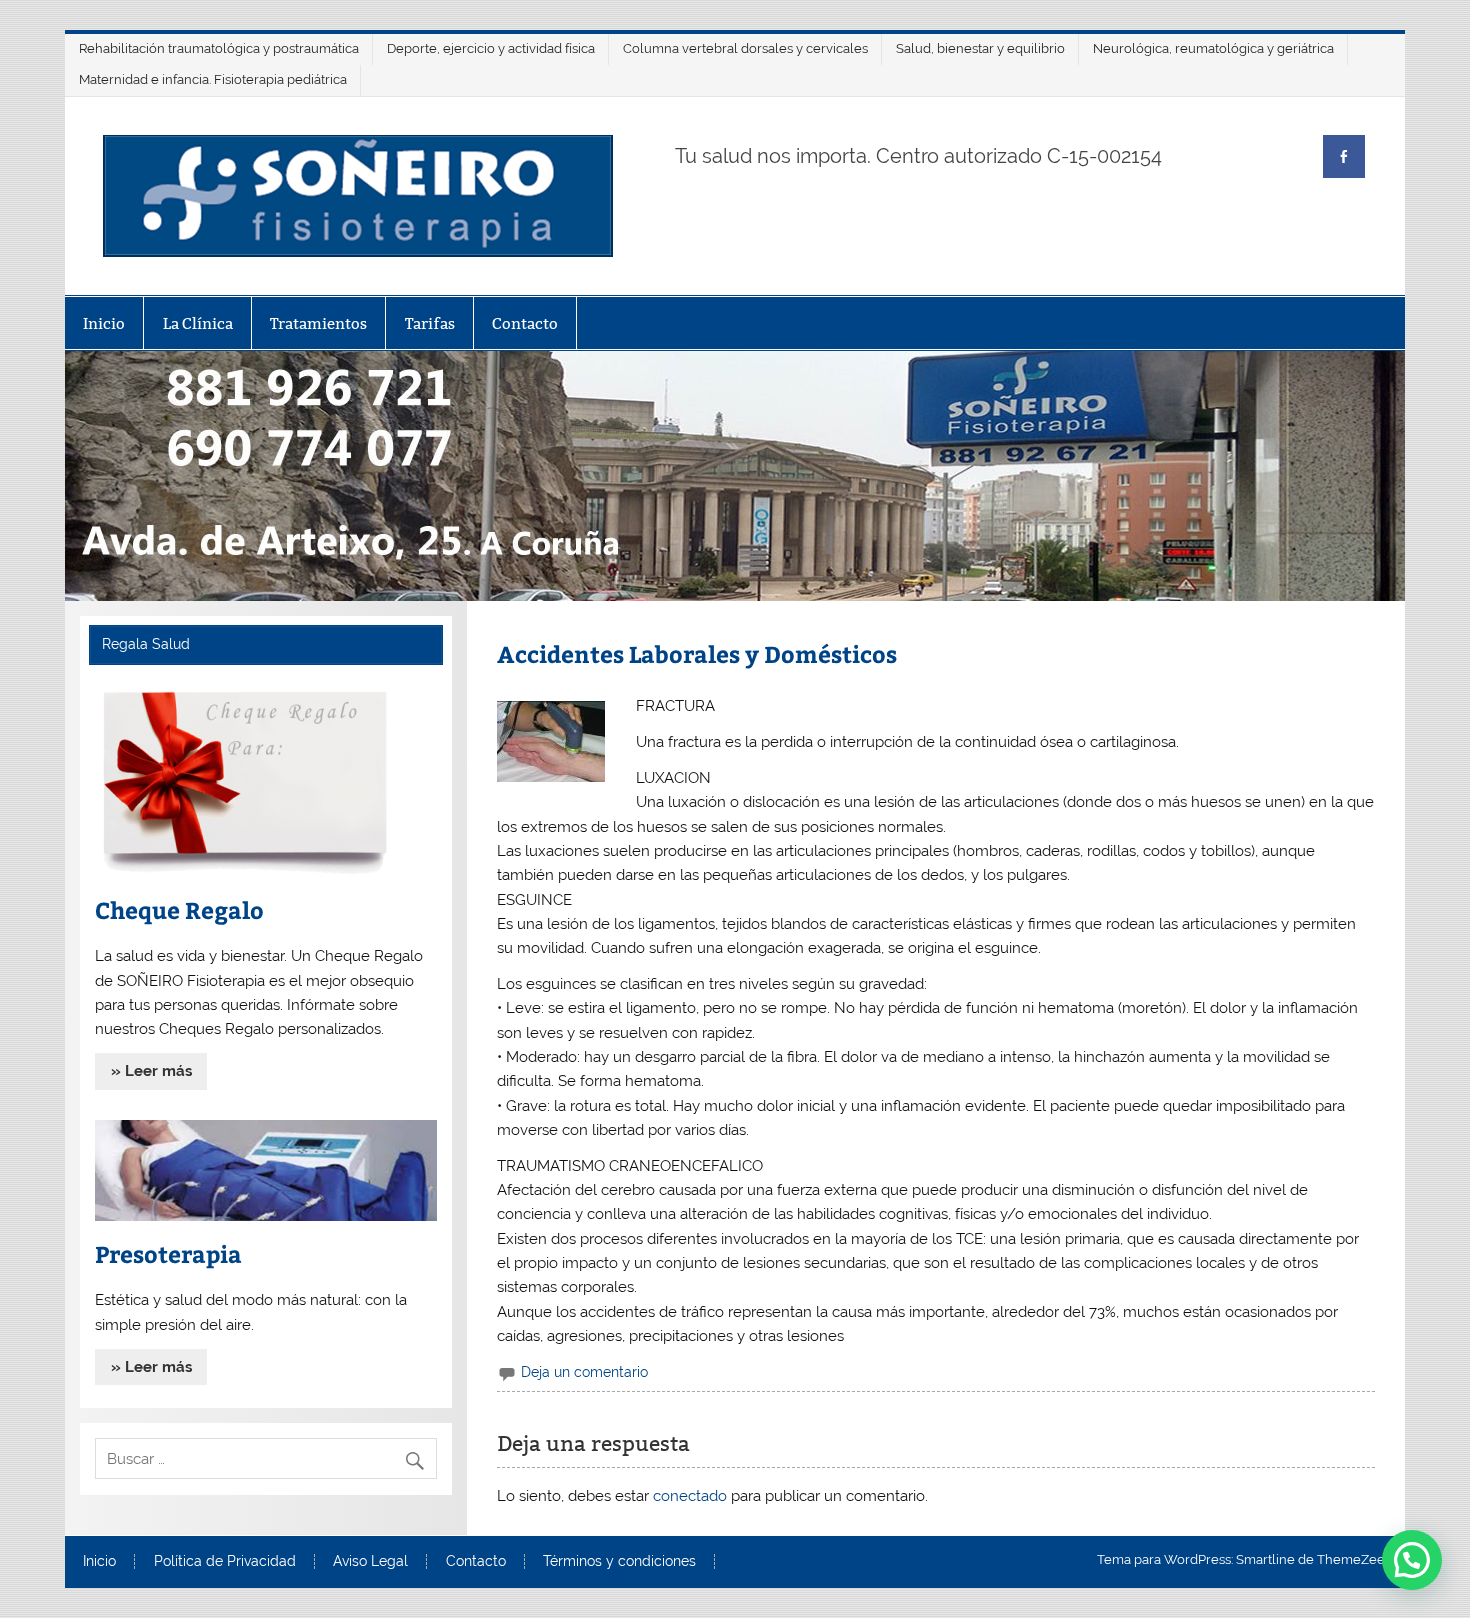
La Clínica (198, 323)
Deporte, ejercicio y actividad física (491, 48)
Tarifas (430, 323)
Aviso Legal (370, 1562)
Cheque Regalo (179, 909)
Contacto (525, 323)
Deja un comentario (584, 1372)
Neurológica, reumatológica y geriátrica (1213, 48)
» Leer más (151, 1071)
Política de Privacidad (225, 1562)
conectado (690, 1496)
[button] (1412, 1560)
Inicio (104, 323)
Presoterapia (168, 1253)
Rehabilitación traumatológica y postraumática (219, 48)
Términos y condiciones (619, 1562)
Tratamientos (318, 323)
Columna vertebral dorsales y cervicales (745, 48)
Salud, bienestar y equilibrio (980, 48)
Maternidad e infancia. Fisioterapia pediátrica (213, 79)
